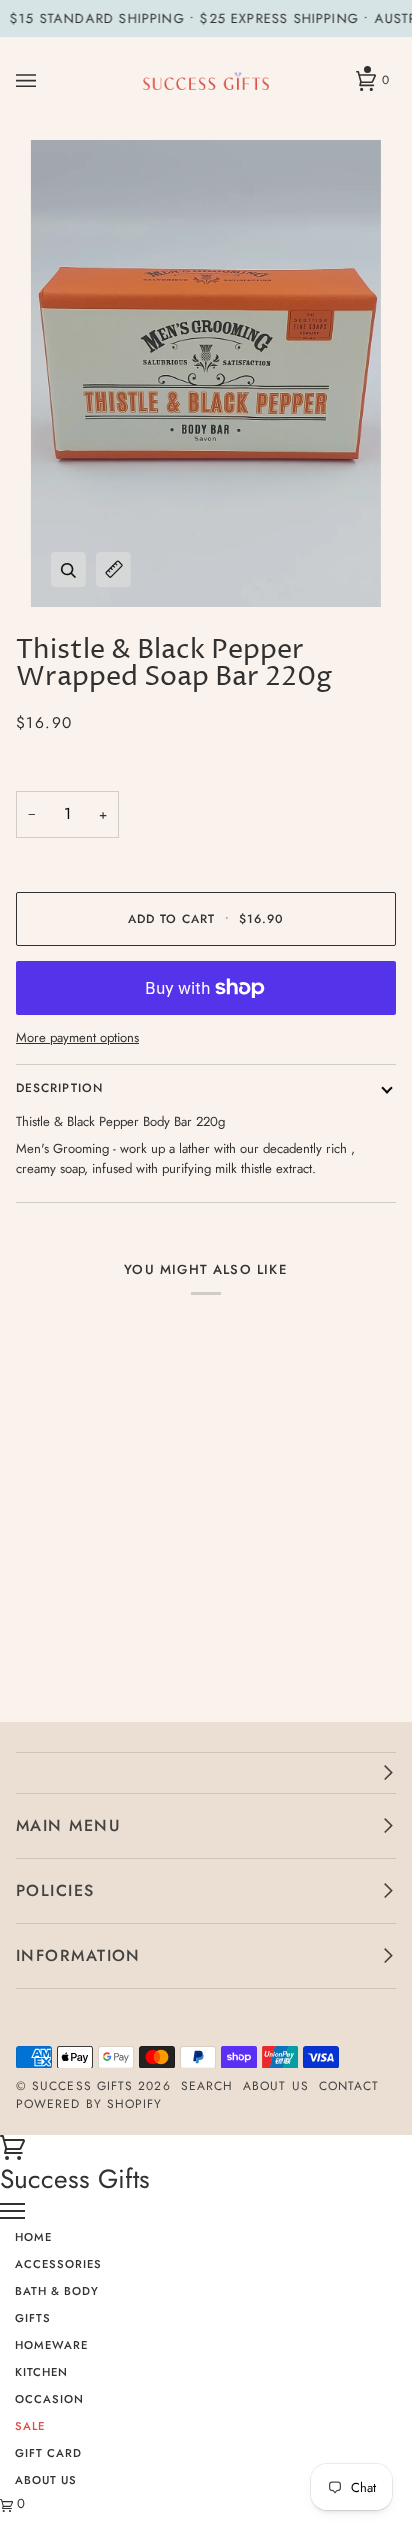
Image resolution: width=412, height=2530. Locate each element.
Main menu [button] (68, 1825)
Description (59, 1088)
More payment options (77, 1037)
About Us (276, 2086)
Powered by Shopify (89, 2104)
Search (207, 2086)
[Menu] (12, 2210)
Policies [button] (55, 1890)
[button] (206, 1773)
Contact (349, 2086)
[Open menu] (46, 81)
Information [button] (78, 1955)
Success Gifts (82, 2086)
